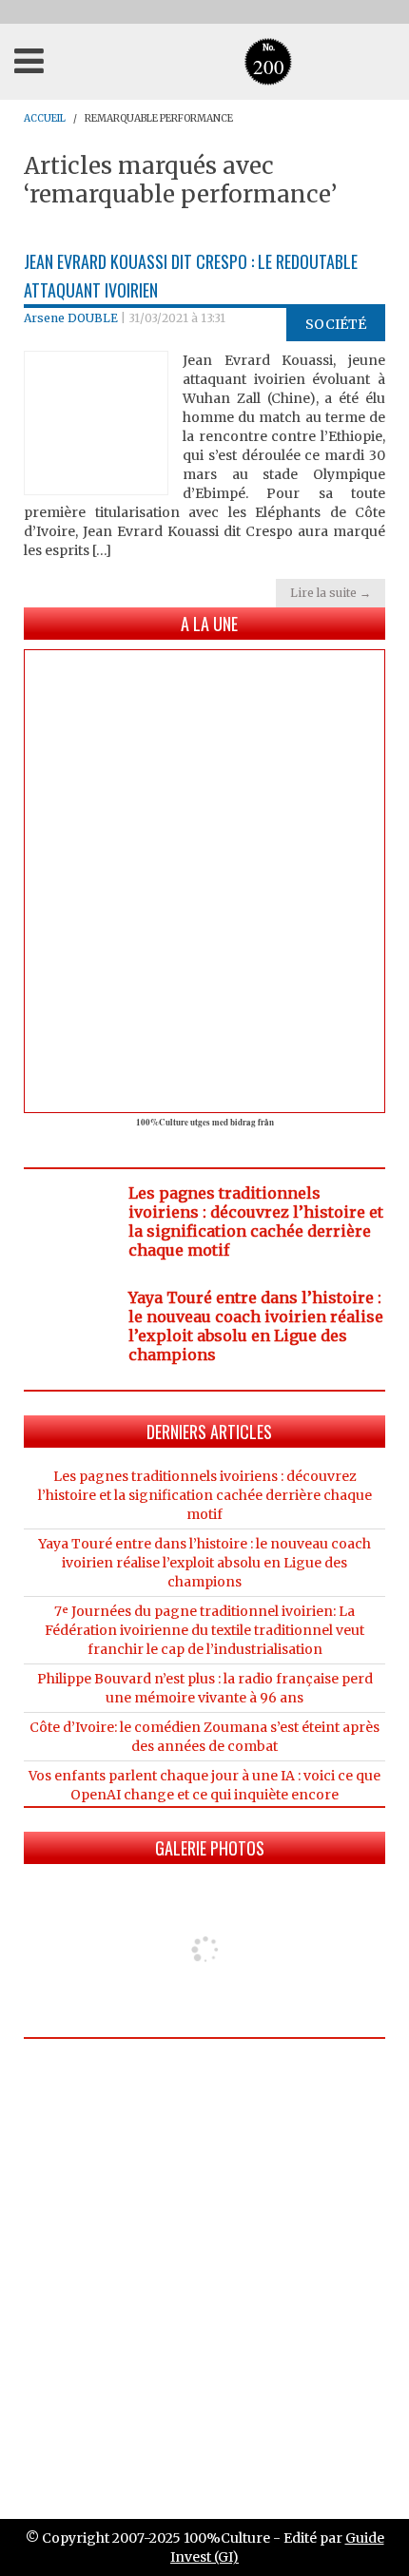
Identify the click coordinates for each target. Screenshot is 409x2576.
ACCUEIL (45, 118)
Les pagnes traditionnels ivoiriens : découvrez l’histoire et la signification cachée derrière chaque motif (256, 1221)
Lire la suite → (331, 593)
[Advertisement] (204, 2267)
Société (336, 324)
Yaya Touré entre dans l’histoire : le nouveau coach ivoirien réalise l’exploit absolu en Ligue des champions (256, 1326)
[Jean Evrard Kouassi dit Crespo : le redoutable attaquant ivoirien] (96, 422)
